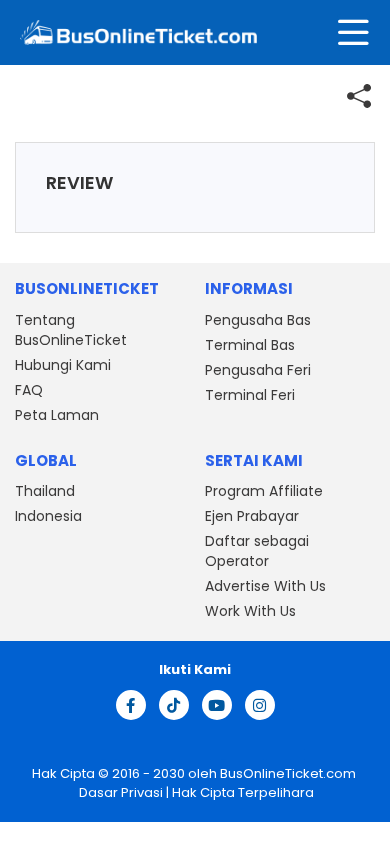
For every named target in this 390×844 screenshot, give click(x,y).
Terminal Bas (250, 345)
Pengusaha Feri (258, 370)
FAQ (29, 390)
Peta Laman (57, 415)
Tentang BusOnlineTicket (71, 330)
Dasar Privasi (119, 792)
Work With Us (250, 611)
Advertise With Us (265, 586)
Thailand (45, 491)
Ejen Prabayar (252, 516)
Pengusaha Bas (258, 320)
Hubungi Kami (63, 365)
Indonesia (48, 516)
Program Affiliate (264, 491)
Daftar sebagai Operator (257, 551)
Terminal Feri (250, 395)
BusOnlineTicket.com (288, 773)
